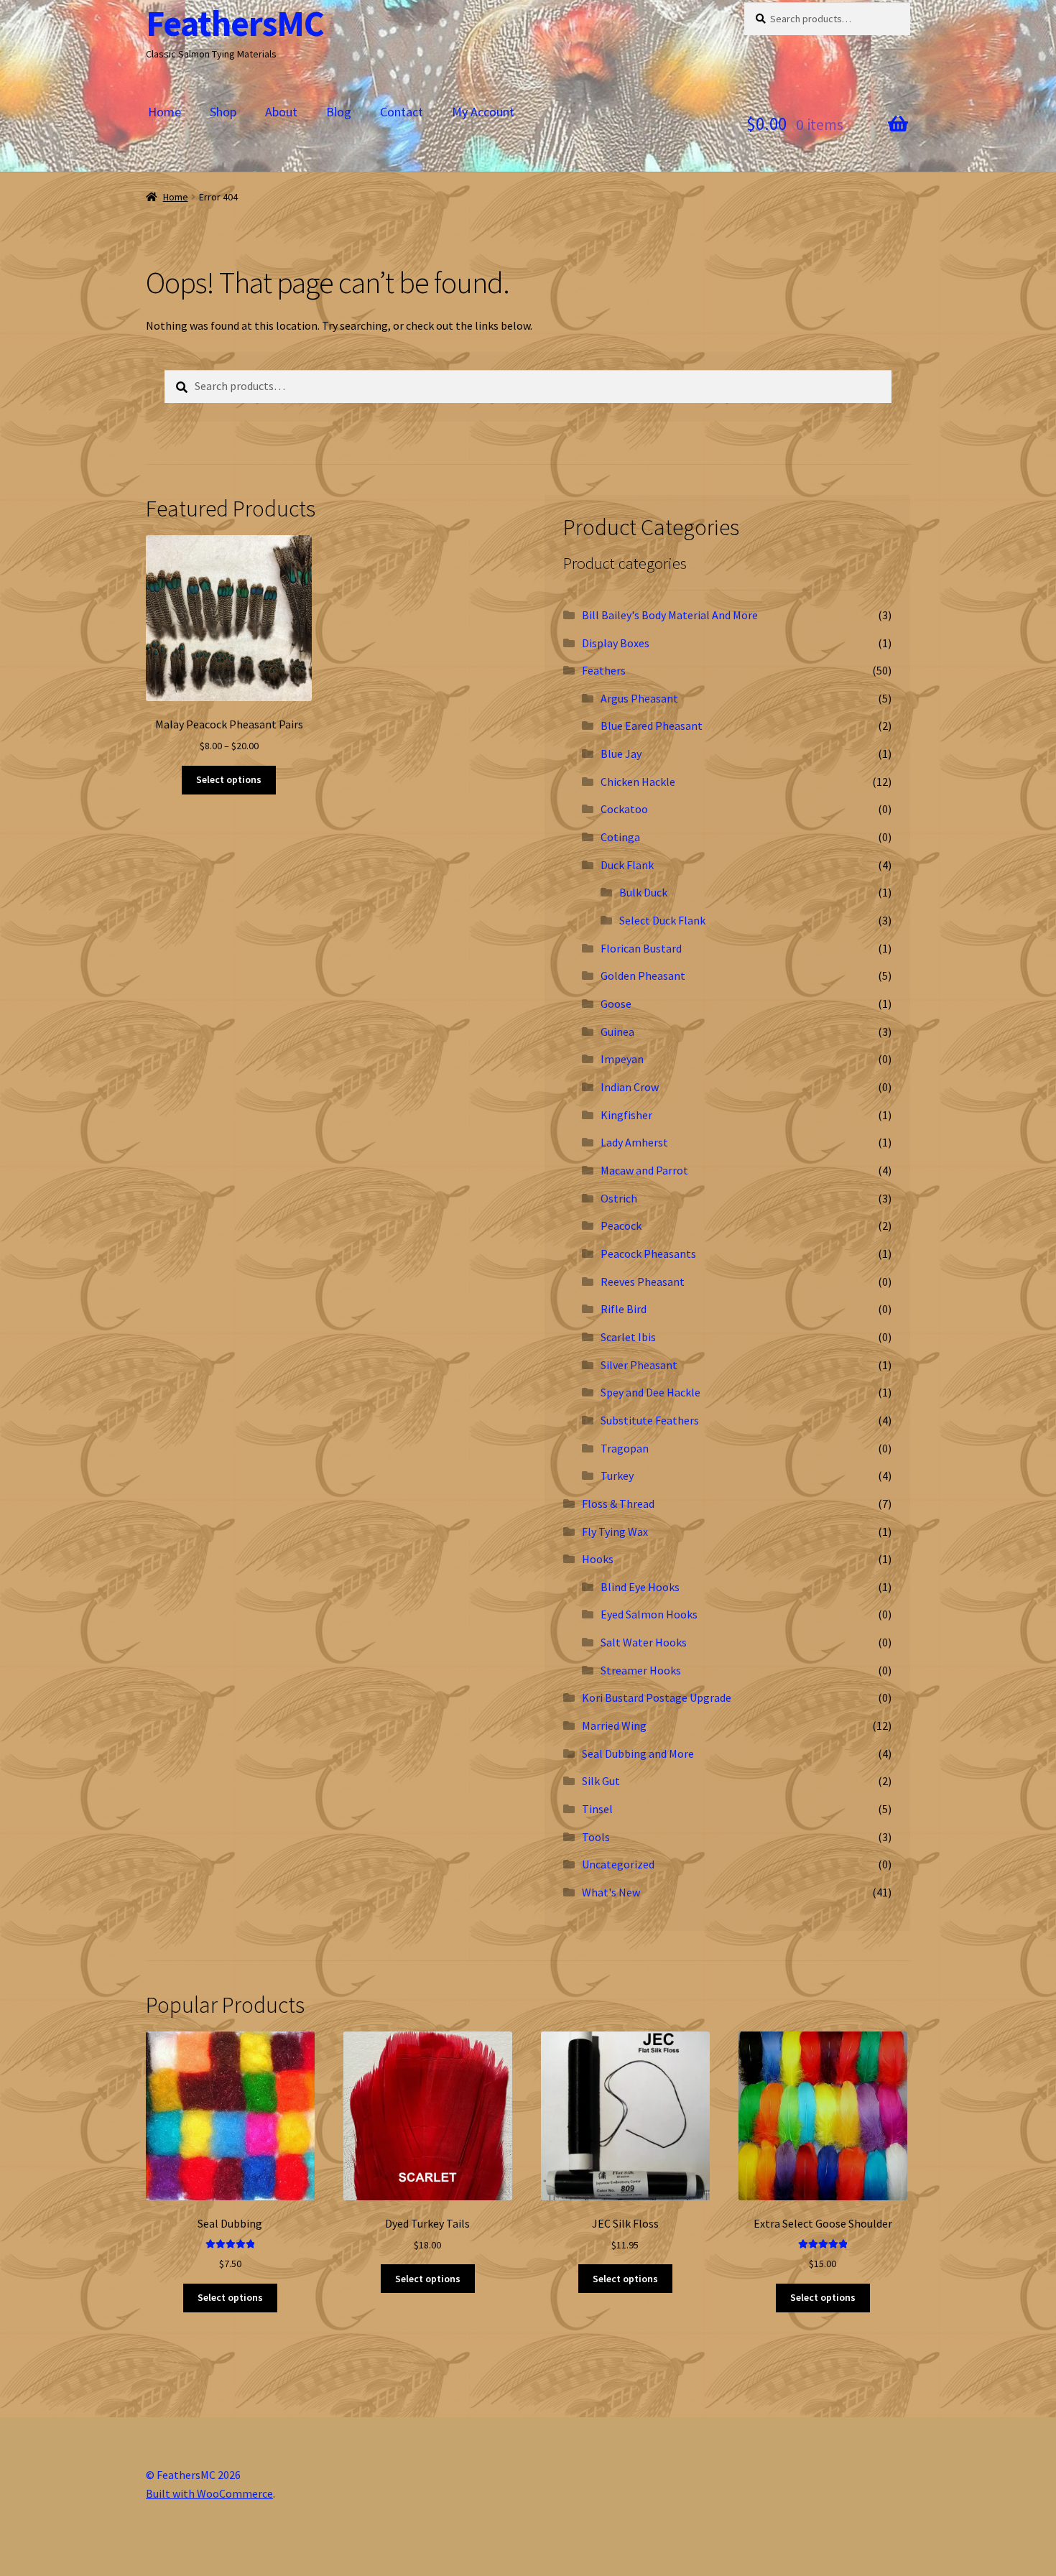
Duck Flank (627, 865)
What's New (611, 1892)
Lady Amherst (634, 1142)
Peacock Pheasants (648, 1254)
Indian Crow (630, 1087)
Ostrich (619, 1198)
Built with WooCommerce (209, 2493)
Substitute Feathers (650, 1420)
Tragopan (625, 1448)
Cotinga (620, 837)
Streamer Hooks (641, 1670)
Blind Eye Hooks (640, 1587)
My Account (483, 112)
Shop (223, 112)
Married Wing (614, 1725)
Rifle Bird (624, 1309)
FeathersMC (235, 23)
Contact (402, 112)
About (281, 112)
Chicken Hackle (638, 782)
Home (165, 112)
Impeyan (622, 1059)
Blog (339, 112)
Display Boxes (616, 643)
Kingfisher (626, 1115)
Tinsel (597, 1809)
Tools (596, 1837)
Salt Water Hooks (644, 1642)
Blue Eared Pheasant (652, 726)
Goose (616, 1004)
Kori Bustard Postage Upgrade (657, 1697)
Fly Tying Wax (615, 1532)
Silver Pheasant (639, 1365)
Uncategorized (618, 1864)
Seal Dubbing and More (638, 1753)
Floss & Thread (618, 1504)
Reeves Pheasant (643, 1282)
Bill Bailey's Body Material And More (670, 615)
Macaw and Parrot (644, 1170)
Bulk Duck (643, 892)
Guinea (617, 1032)
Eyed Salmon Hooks (649, 1614)
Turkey (617, 1475)
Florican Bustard (641, 948)
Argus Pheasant (639, 698)
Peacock (621, 1226)
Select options (229, 779)
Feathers (604, 670)
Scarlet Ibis (628, 1337)
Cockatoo (624, 809)
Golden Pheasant (643, 976)
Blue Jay (621, 754)
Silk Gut (601, 1781)
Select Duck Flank (662, 920)
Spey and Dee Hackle (650, 1392)
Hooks (598, 1559)
